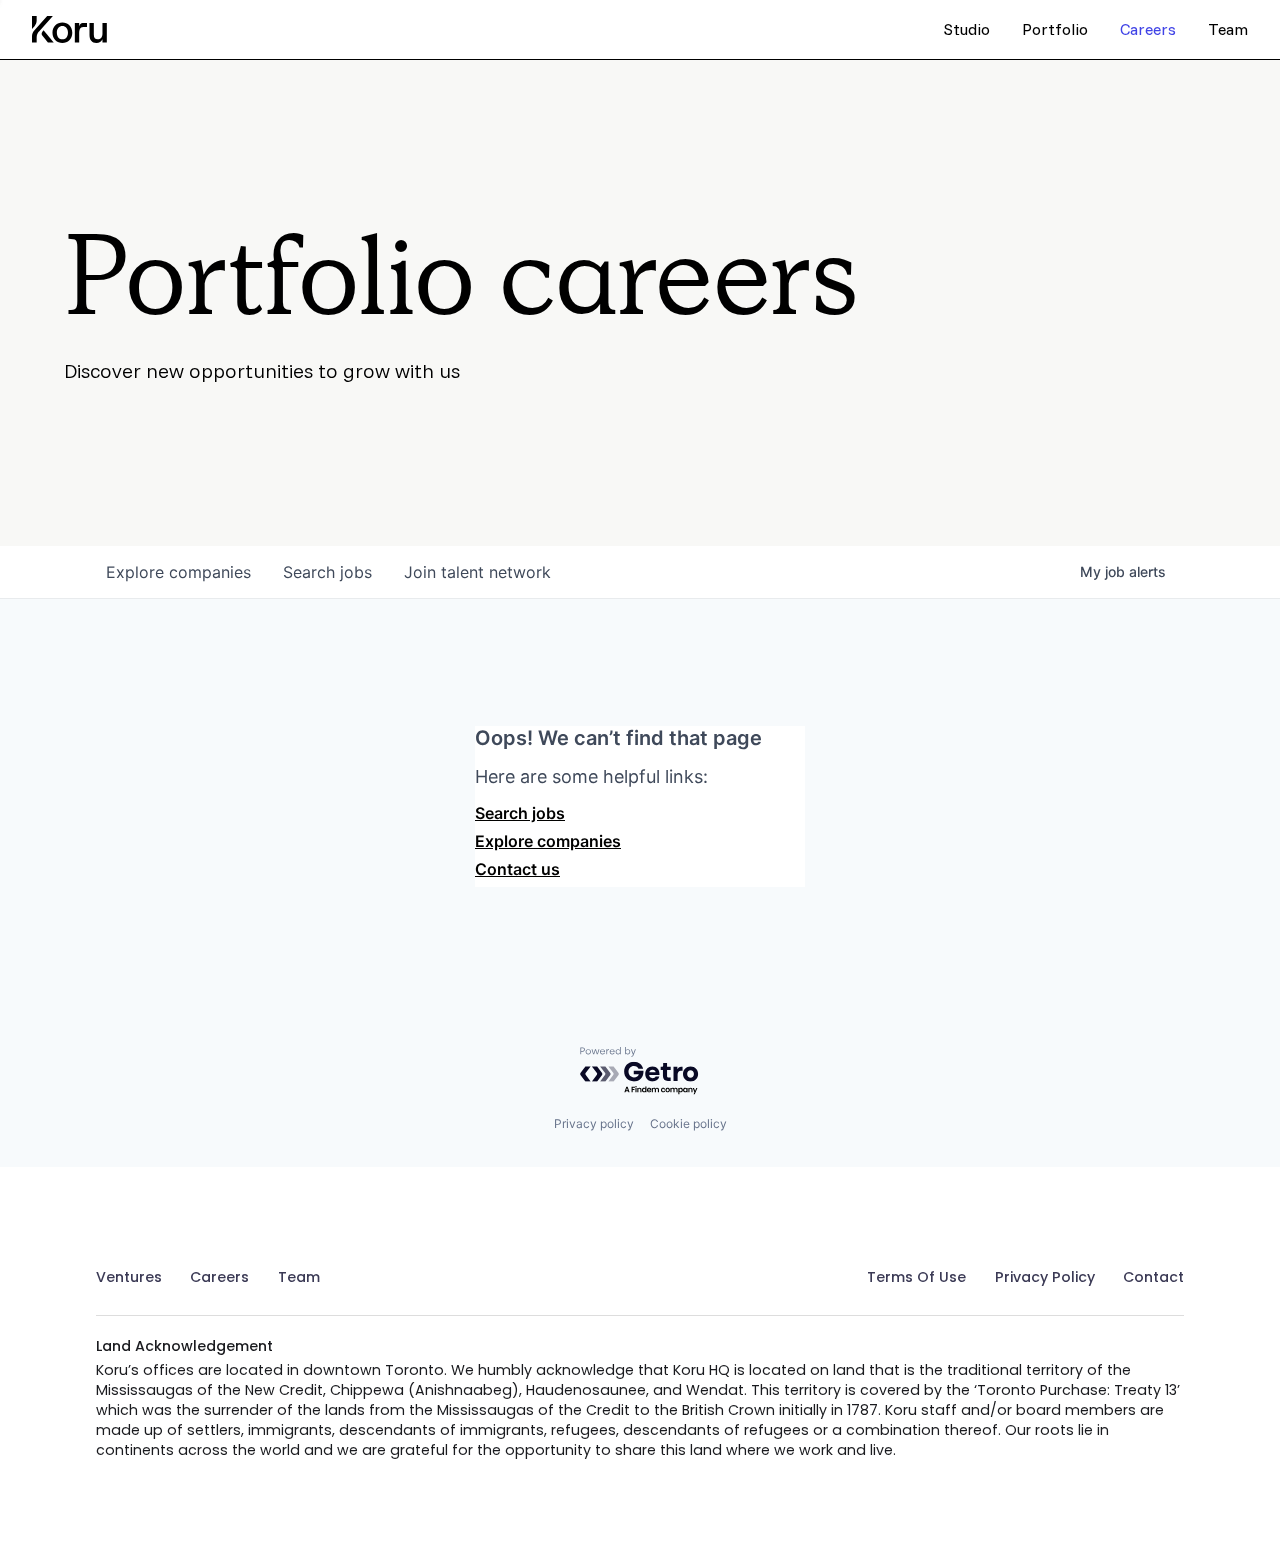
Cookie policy (688, 1123)
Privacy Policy (1045, 1277)
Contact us (517, 869)
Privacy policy (594, 1123)
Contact (1153, 1277)
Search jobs (520, 813)
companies (178, 572)
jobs (327, 572)
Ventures (129, 1277)
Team (299, 1277)
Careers (219, 1277)
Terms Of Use (916, 1277)
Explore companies (548, 841)
